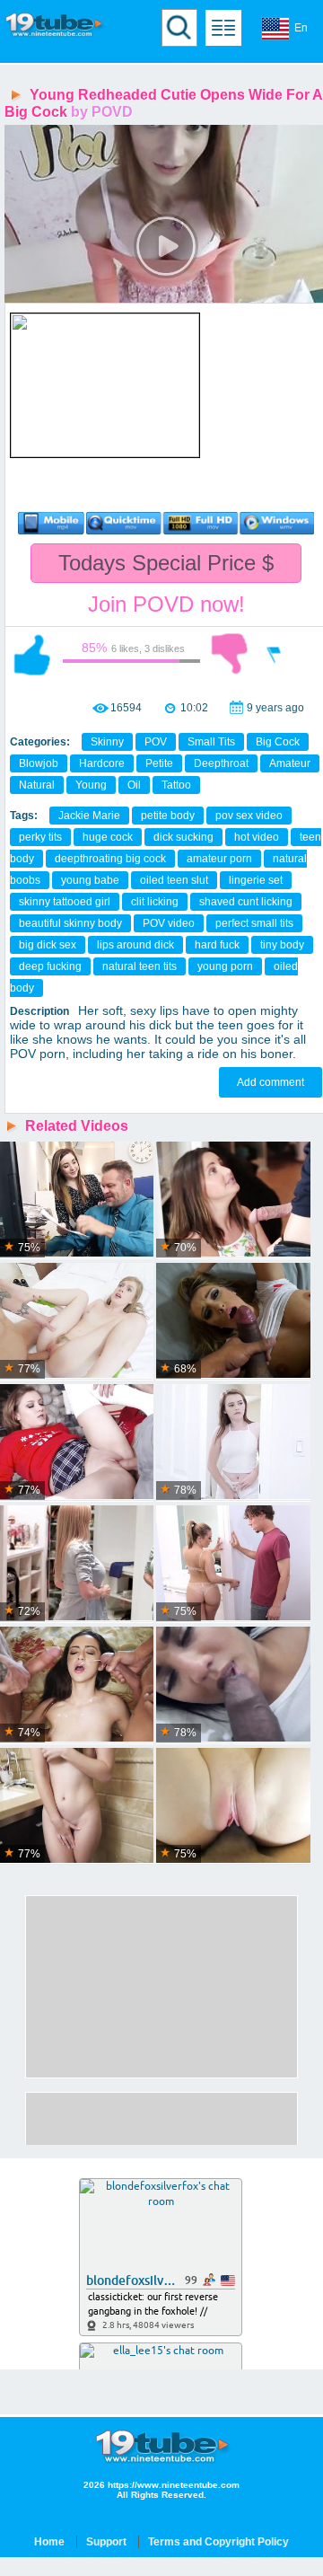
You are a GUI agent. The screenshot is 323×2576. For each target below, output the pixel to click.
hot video (257, 837)
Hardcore (102, 763)
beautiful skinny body (70, 923)
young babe (90, 880)
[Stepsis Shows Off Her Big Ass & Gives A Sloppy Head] (233, 1322)
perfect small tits (254, 923)
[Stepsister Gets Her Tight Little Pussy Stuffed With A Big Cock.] (233, 1807)
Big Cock (278, 742)
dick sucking (183, 837)
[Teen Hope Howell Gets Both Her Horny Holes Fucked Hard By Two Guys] (233, 1200)
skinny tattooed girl (65, 902)
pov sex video (249, 816)
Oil (134, 785)
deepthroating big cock (110, 859)
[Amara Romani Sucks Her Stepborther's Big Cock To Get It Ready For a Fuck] (233, 1685)
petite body (168, 816)
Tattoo (176, 785)
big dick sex (48, 945)
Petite (159, 763)
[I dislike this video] (230, 654)
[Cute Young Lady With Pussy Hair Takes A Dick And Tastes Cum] (77, 1322)
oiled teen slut (174, 880)
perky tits (40, 837)
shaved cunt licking (246, 902)
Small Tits (211, 742)
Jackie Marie (89, 816)
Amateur (290, 763)
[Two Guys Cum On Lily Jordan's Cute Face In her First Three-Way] (77, 1685)
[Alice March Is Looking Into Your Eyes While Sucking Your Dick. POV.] (77, 1807)
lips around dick (135, 945)
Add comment (271, 1082)
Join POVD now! (166, 604)
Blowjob (39, 763)
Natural (37, 785)
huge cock (108, 837)
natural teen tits (140, 966)
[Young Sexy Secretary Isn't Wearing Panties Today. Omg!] (77, 1200)
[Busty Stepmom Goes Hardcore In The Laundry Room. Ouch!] (77, 1564)
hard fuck (217, 945)
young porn (225, 966)
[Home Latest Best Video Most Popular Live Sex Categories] (223, 28)
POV (156, 742)
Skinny (107, 742)
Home (49, 2542)
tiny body (282, 945)
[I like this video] (32, 654)
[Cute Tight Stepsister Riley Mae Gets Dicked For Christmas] (77, 1443)
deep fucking (50, 966)
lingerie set (256, 880)
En (301, 28)
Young (91, 785)
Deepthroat (221, 763)
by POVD (102, 112)
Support (106, 2542)
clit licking (155, 902)
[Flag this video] (275, 654)
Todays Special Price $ (166, 563)
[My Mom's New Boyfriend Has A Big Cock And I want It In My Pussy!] (233, 1443)
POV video (169, 923)
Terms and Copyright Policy (218, 2542)
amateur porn (219, 859)
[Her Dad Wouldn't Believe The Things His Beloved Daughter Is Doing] (233, 1564)
